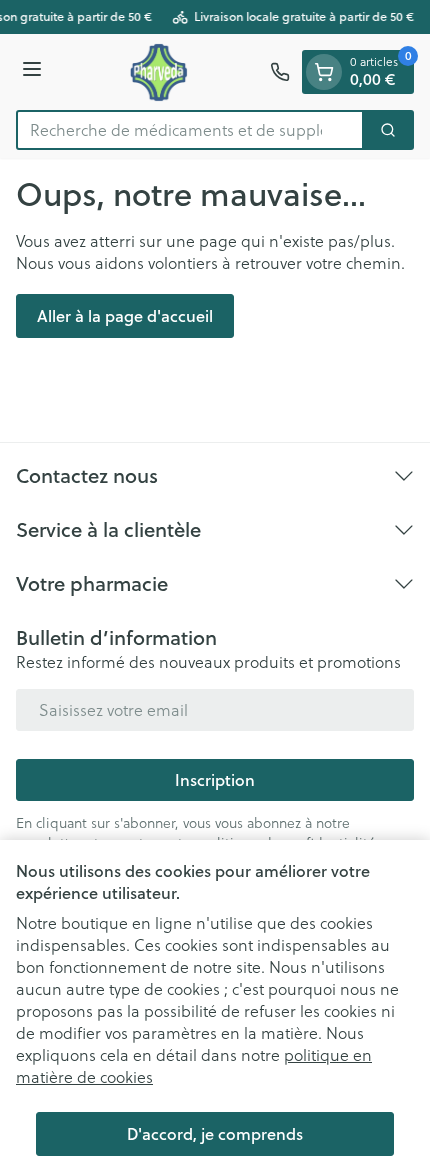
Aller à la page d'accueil (125, 315)
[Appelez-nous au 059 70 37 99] (280, 72)
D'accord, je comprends (215, 1133)
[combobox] (190, 130)
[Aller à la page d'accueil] (159, 72)
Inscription (215, 779)
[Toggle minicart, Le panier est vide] (324, 72)
